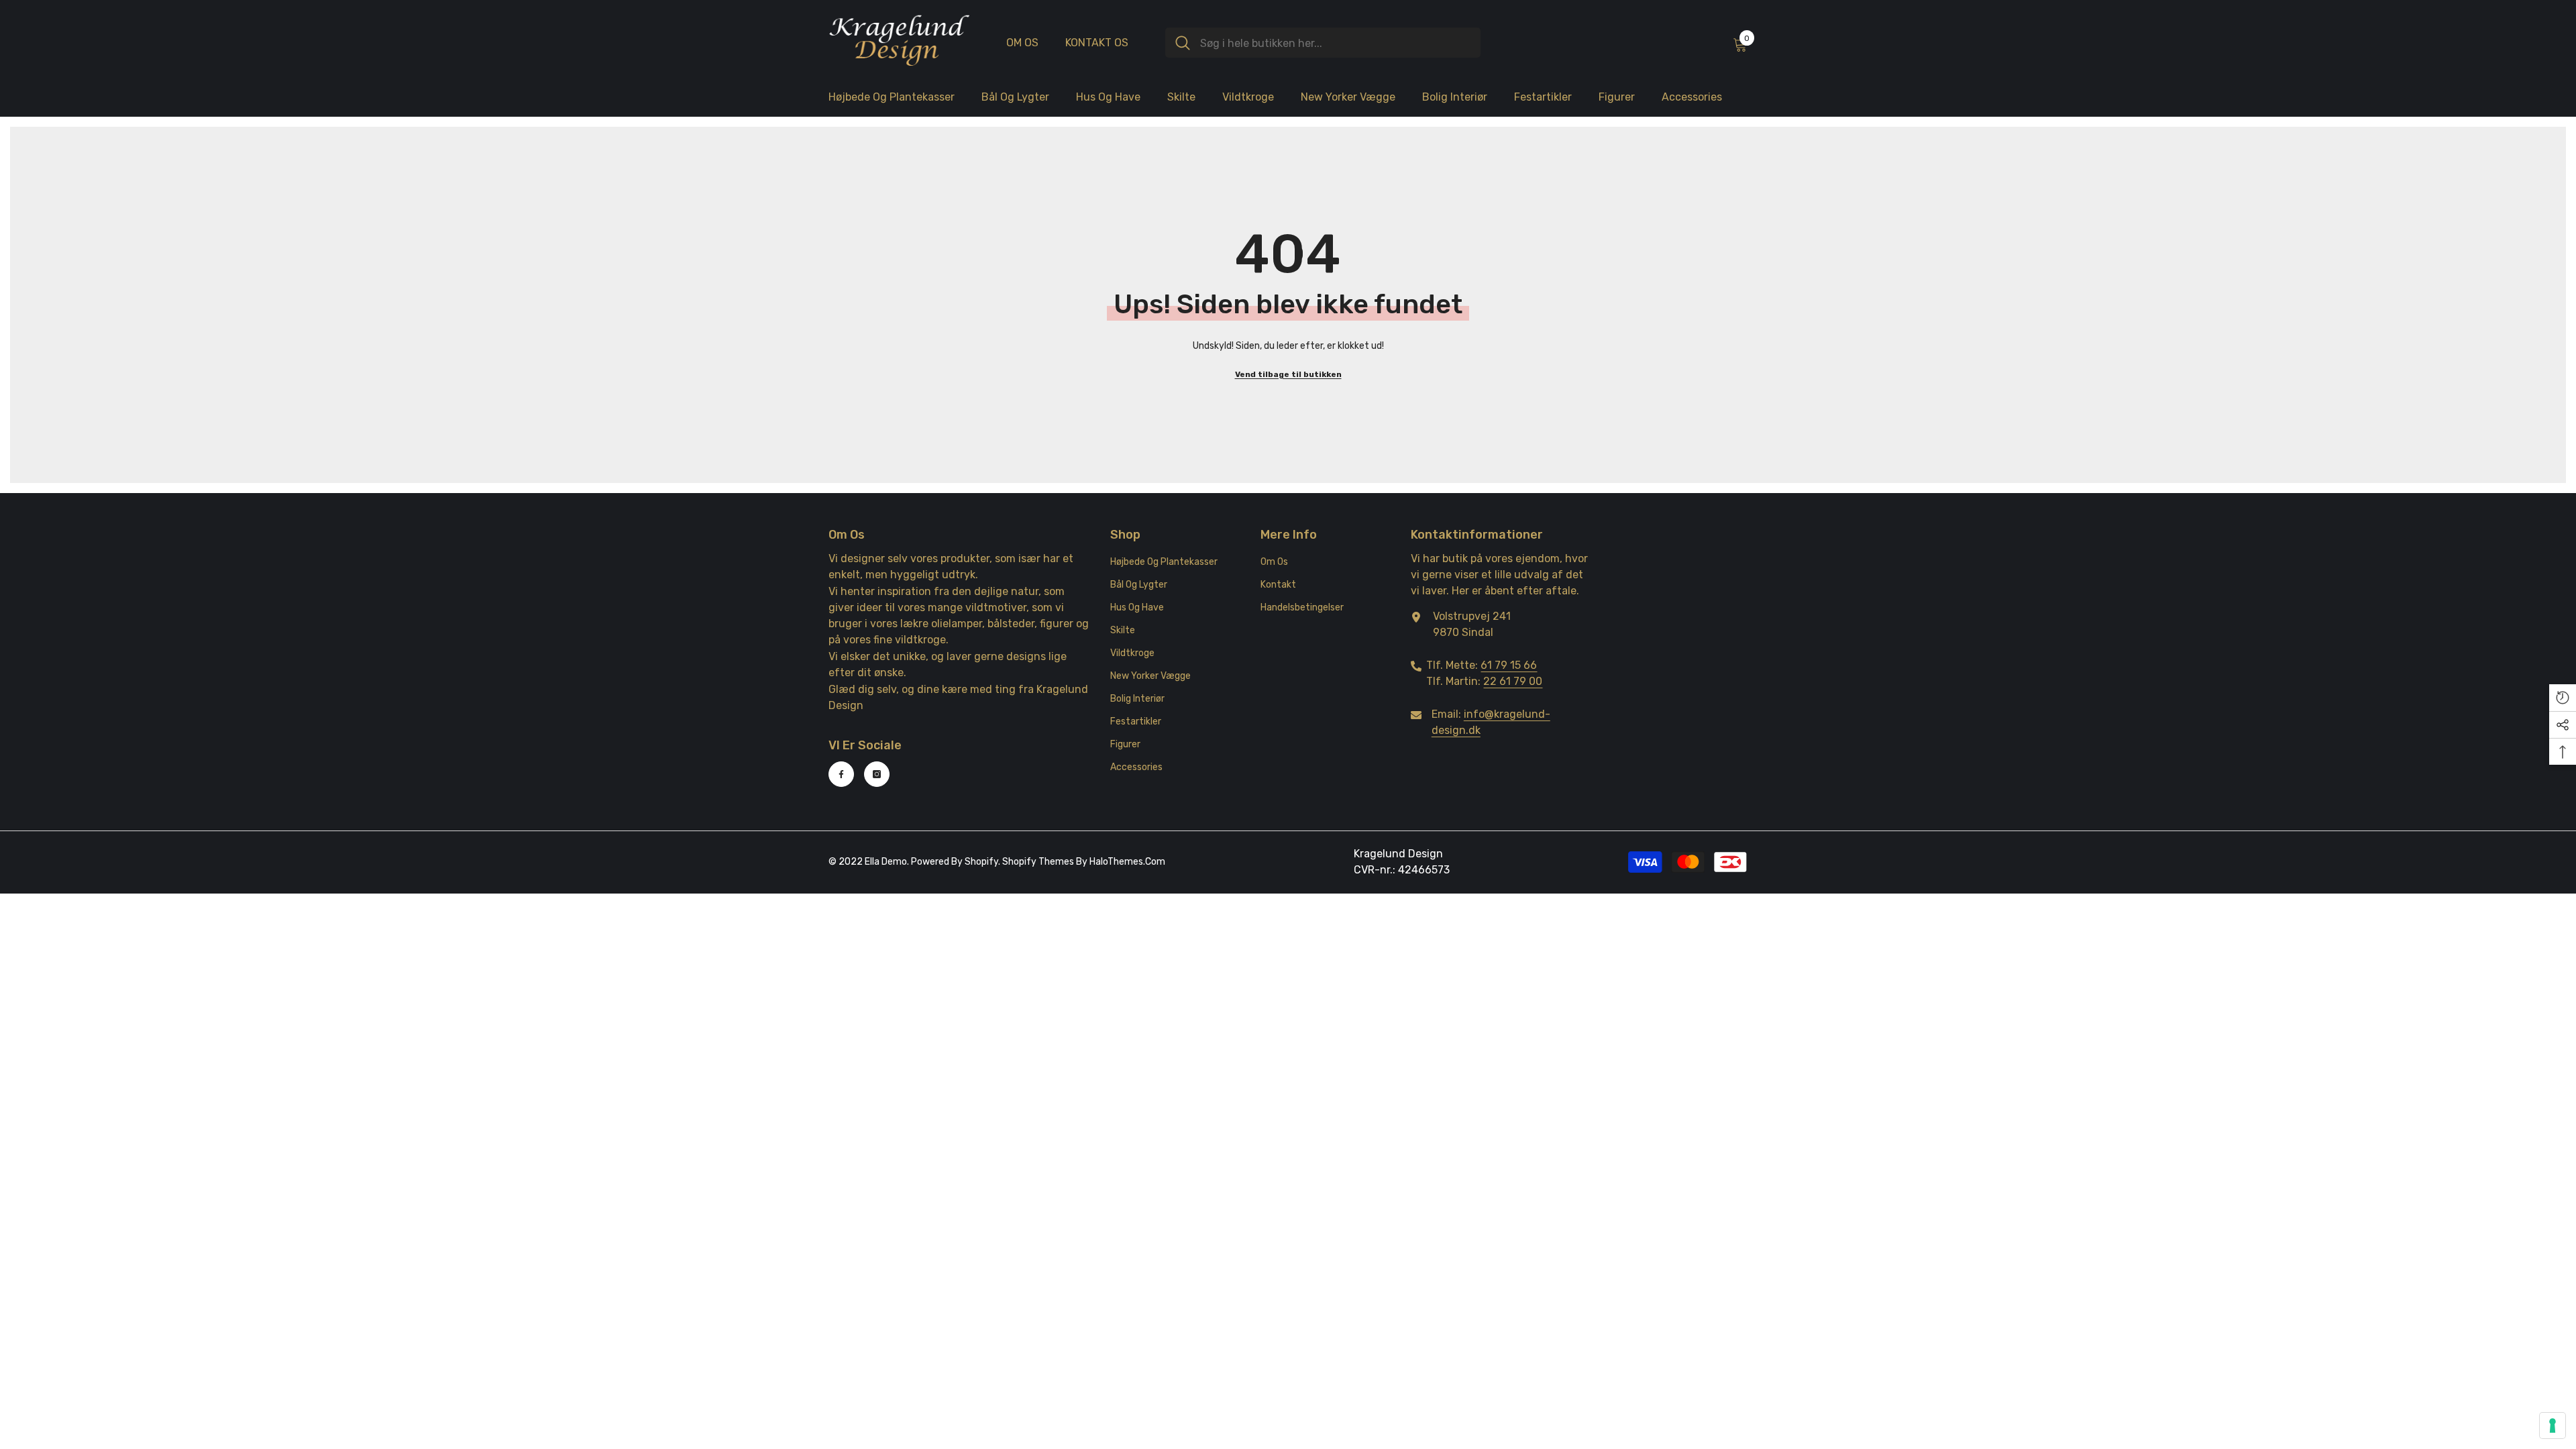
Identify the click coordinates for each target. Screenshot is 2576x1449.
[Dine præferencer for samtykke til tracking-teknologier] (2553, 1426)
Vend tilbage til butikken (1288, 374)
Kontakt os (1097, 43)
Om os (1022, 43)
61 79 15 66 (1509, 665)
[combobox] (1335, 43)
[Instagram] (877, 774)
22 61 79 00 (1513, 681)
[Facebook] (841, 774)
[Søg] (1323, 43)
